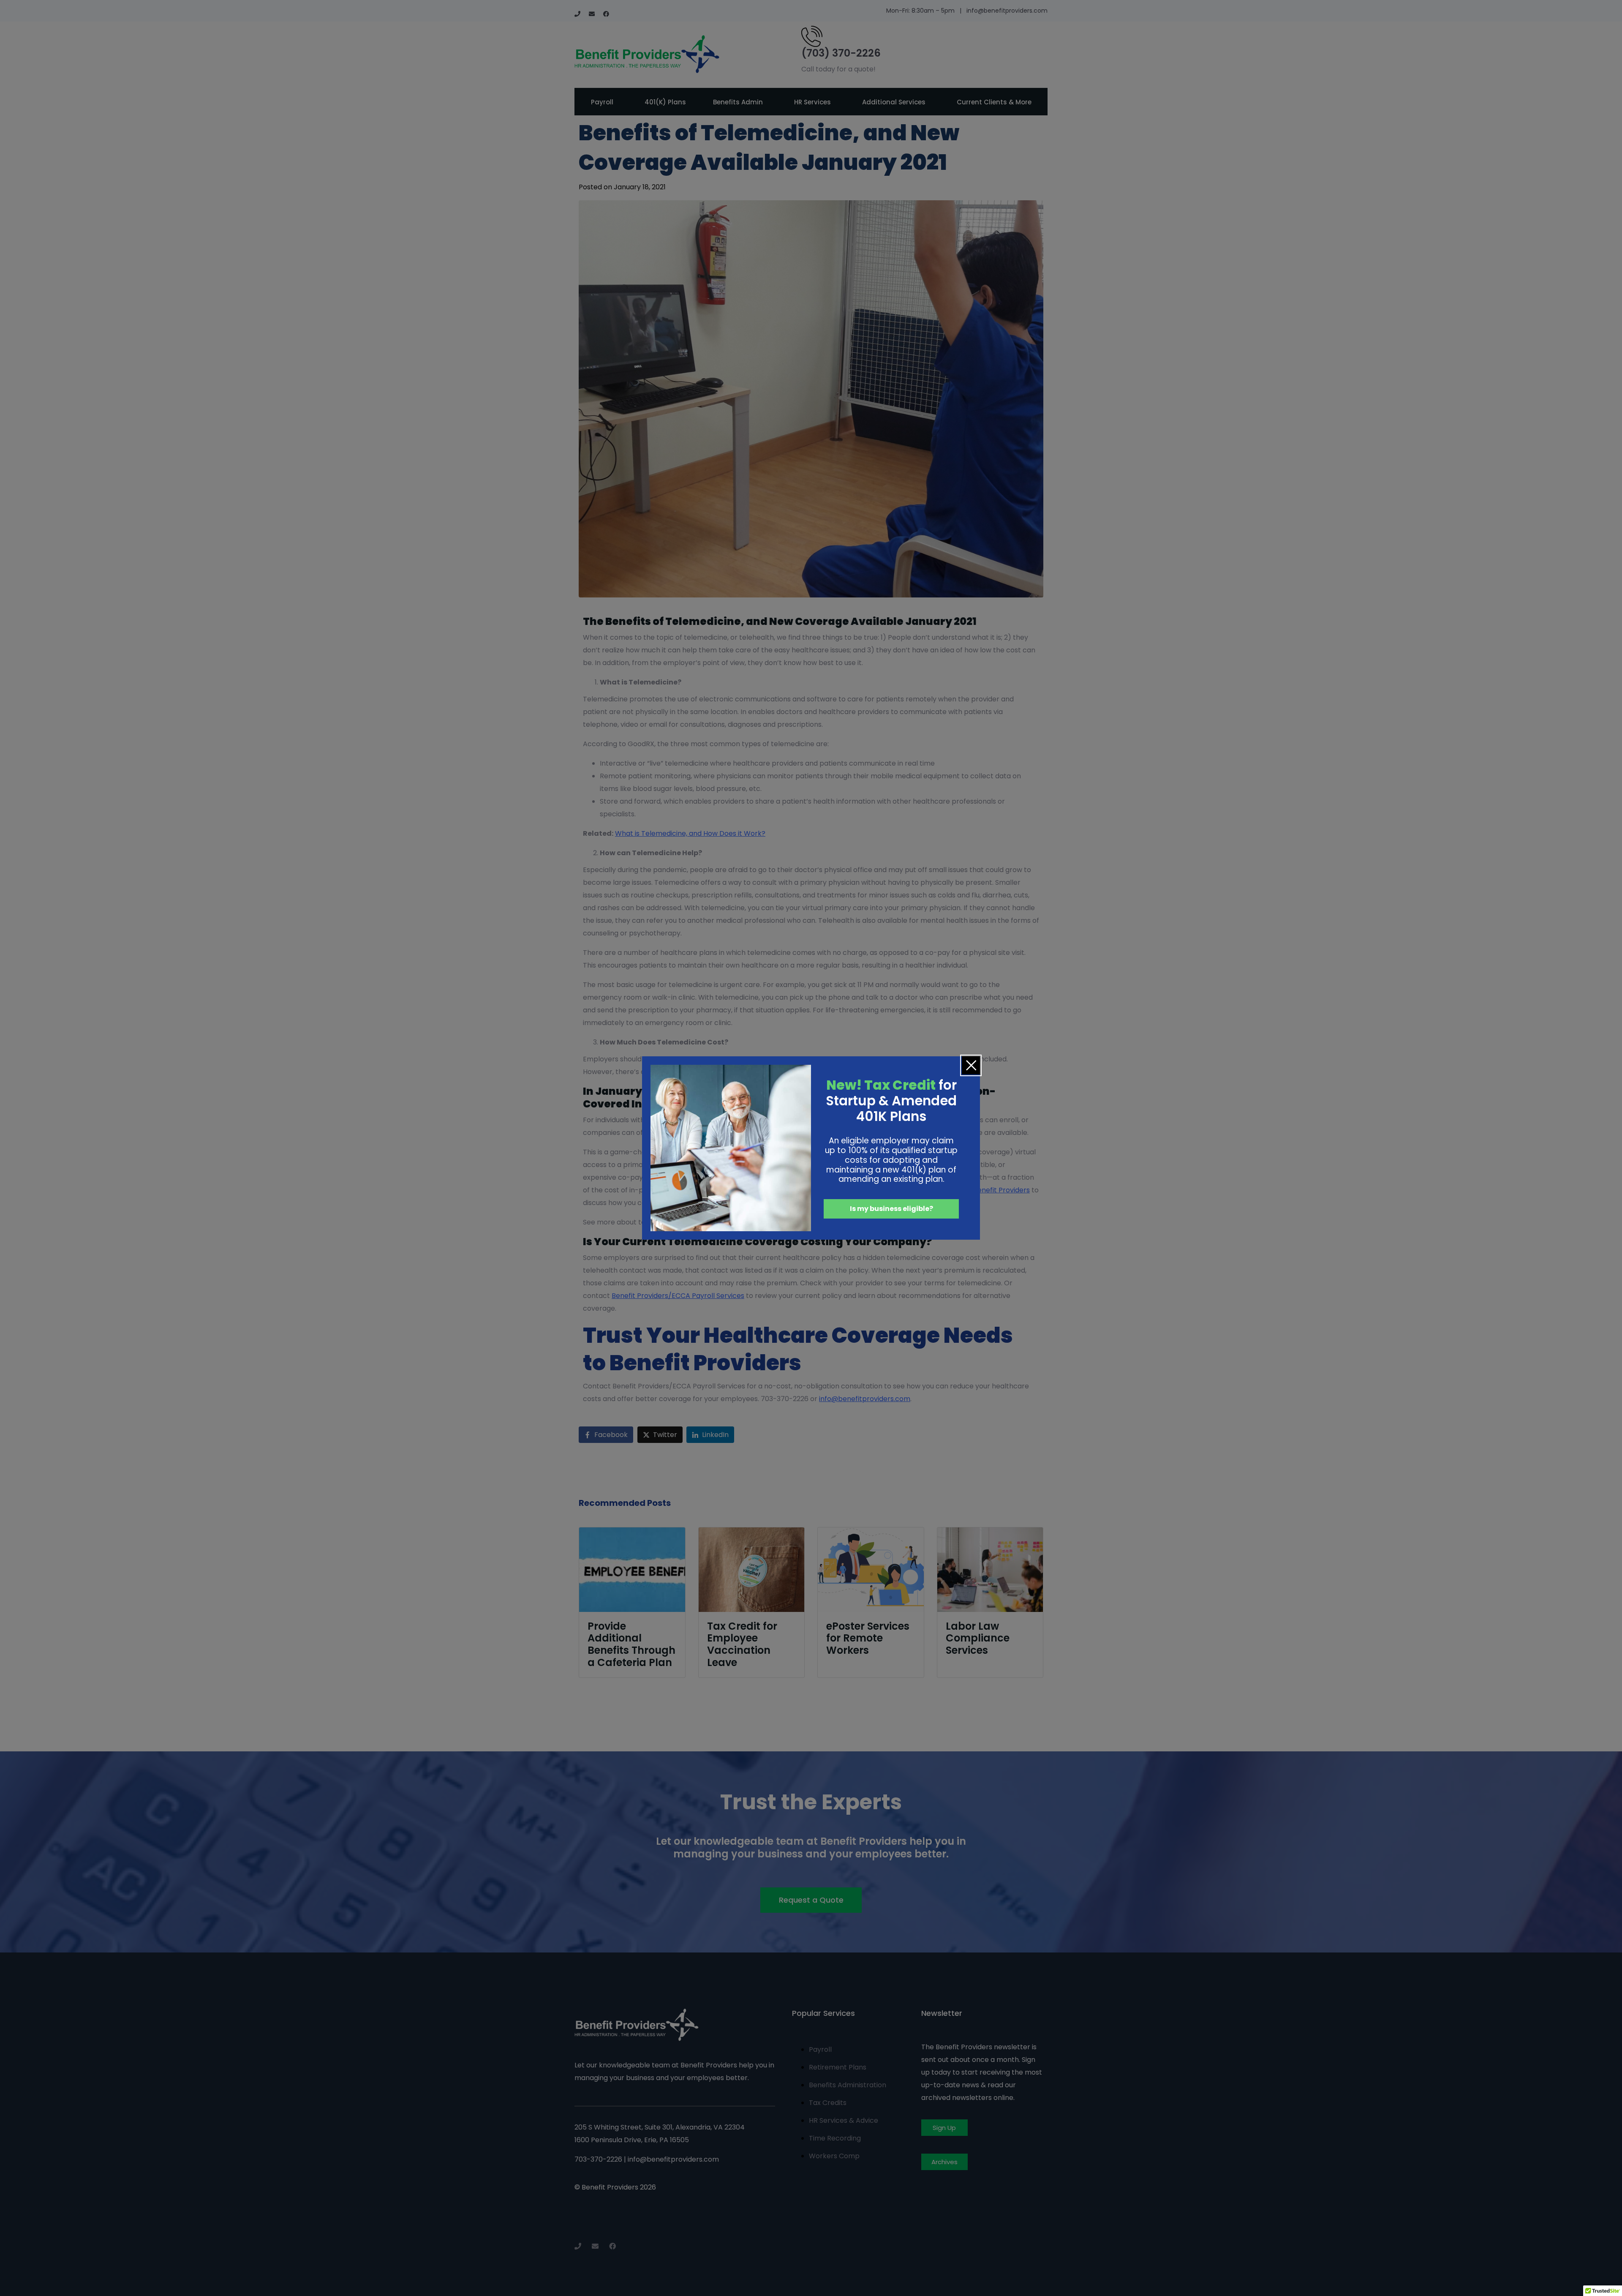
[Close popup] (971, 1065)
